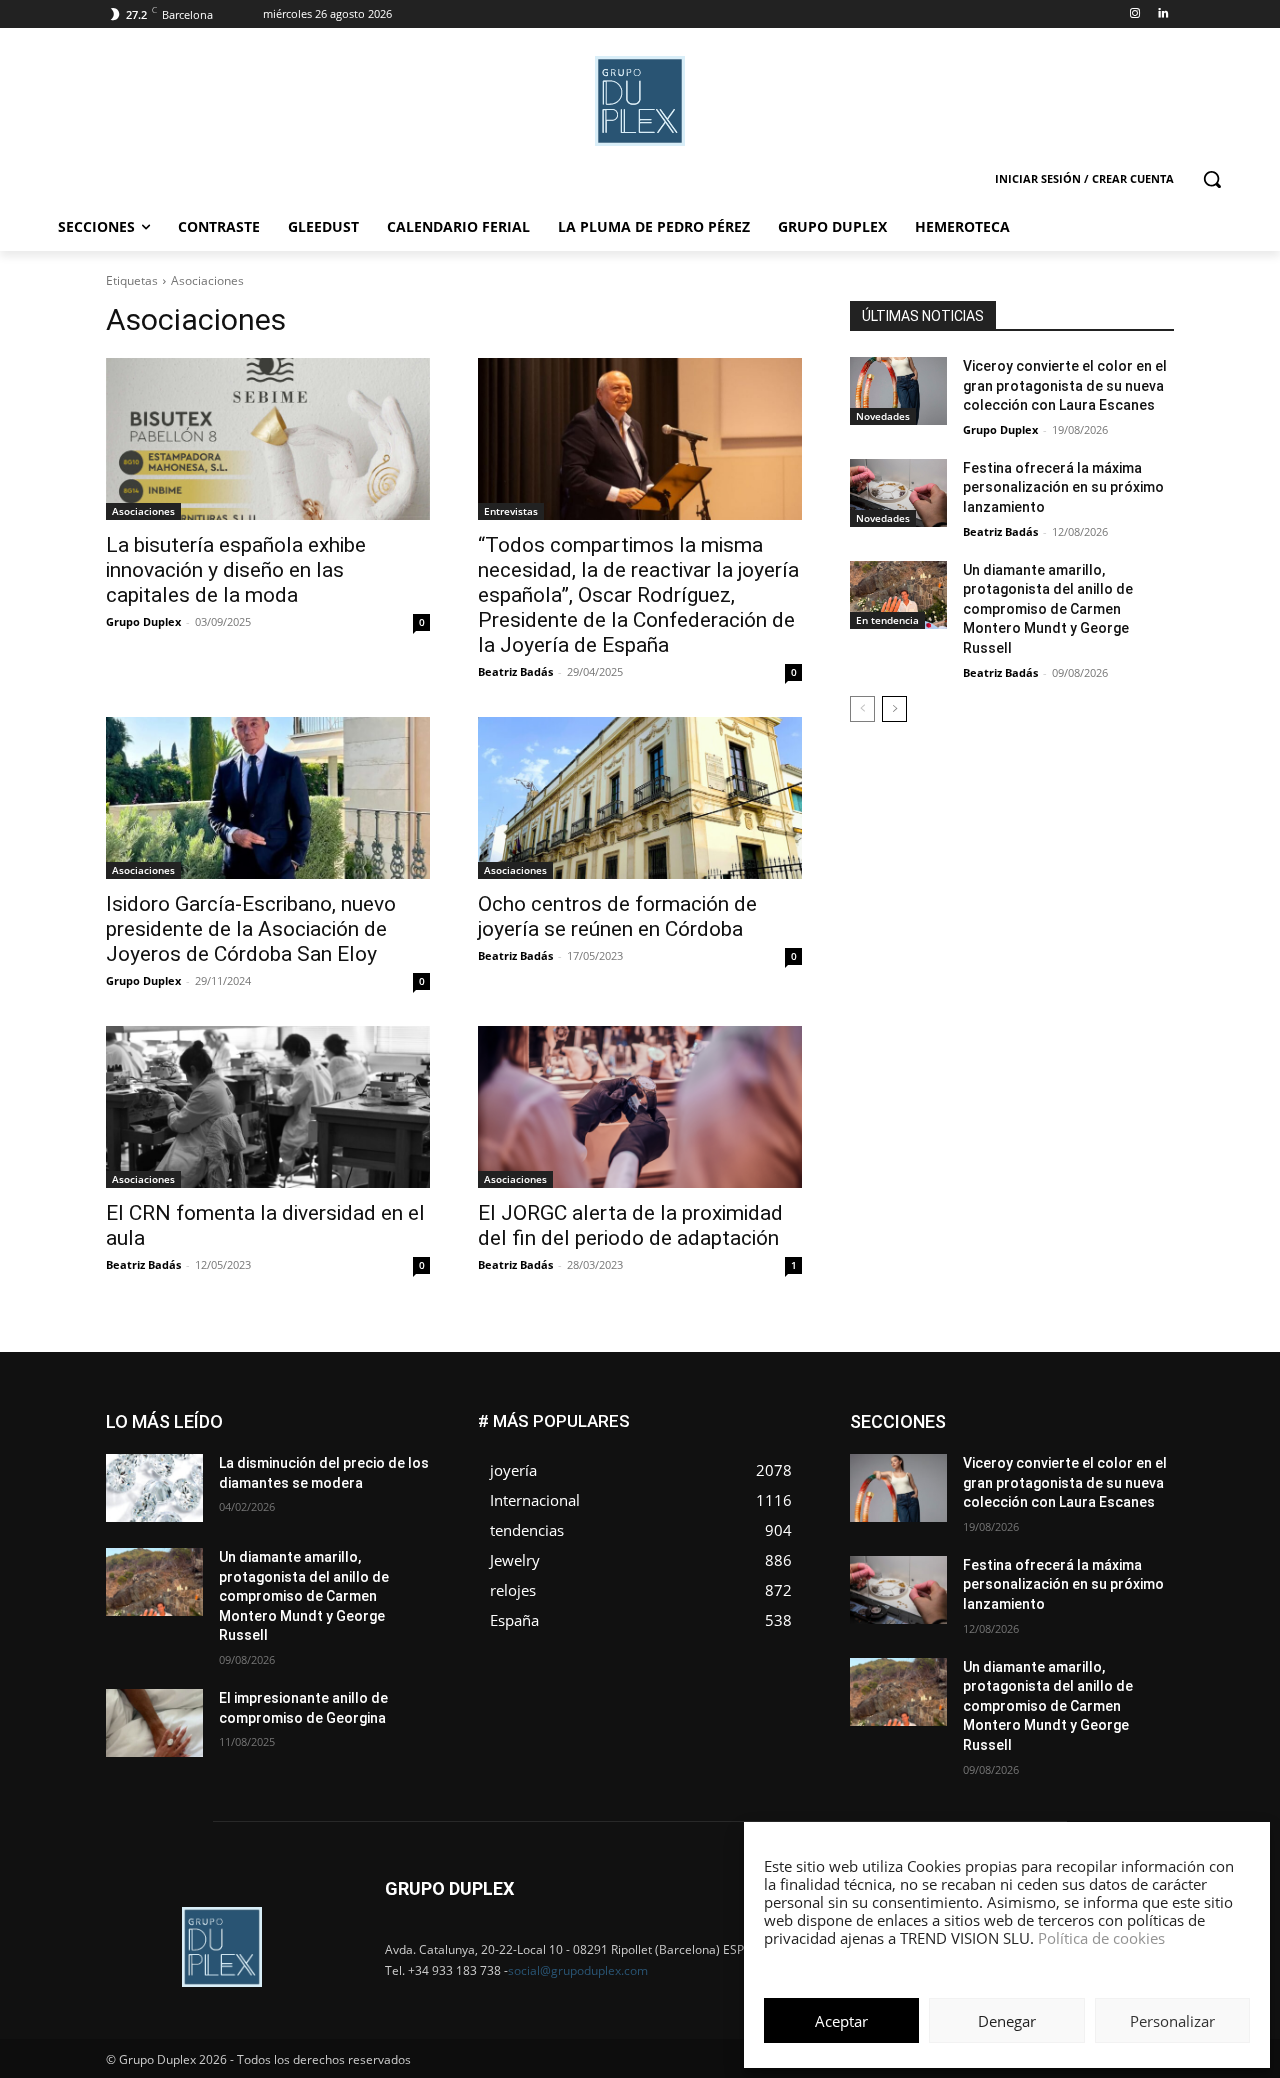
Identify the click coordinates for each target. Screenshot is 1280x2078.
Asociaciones (143, 511)
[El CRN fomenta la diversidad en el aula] (268, 1107)
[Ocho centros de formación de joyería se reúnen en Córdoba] (640, 798)
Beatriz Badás (515, 671)
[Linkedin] (1162, 14)
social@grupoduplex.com (578, 1970)
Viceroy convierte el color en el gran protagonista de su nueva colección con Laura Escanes (1065, 385)
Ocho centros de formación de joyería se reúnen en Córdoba (617, 916)
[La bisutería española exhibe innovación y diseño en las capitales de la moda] (268, 439)
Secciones (1042, 1504)
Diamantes (1068, 1414)
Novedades (883, 416)
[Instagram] (1134, 14)
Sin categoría (1135, 1504)
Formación (1143, 1444)
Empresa (1148, 1414)
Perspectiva (1140, 1489)
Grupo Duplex (143, 621)
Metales (970, 1474)
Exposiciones (990, 1444)
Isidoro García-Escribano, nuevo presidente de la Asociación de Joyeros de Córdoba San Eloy (251, 929)
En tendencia (887, 620)
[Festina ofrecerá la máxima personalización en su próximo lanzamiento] (898, 493)
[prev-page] (862, 709)
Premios (963, 1504)
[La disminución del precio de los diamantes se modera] (154, 1488)
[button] (1212, 179)
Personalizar (1172, 2021)
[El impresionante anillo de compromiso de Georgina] (154, 1723)
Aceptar (841, 2021)
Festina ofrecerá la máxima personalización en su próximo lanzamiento (1063, 487)
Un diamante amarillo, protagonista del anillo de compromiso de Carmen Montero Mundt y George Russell (1048, 609)
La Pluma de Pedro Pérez (1103, 1459)
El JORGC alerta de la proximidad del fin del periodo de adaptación (630, 1225)
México (1038, 1474)
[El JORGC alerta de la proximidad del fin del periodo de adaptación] (640, 1107)
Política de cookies (1101, 1938)
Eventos (1151, 1429)
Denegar (1007, 2021)
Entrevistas (511, 511)
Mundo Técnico (1128, 1474)
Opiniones (1053, 1489)
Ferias (1070, 1444)
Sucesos (1148, 1519)
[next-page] (894, 709)
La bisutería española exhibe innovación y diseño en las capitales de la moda (236, 570)
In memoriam (970, 1459)
